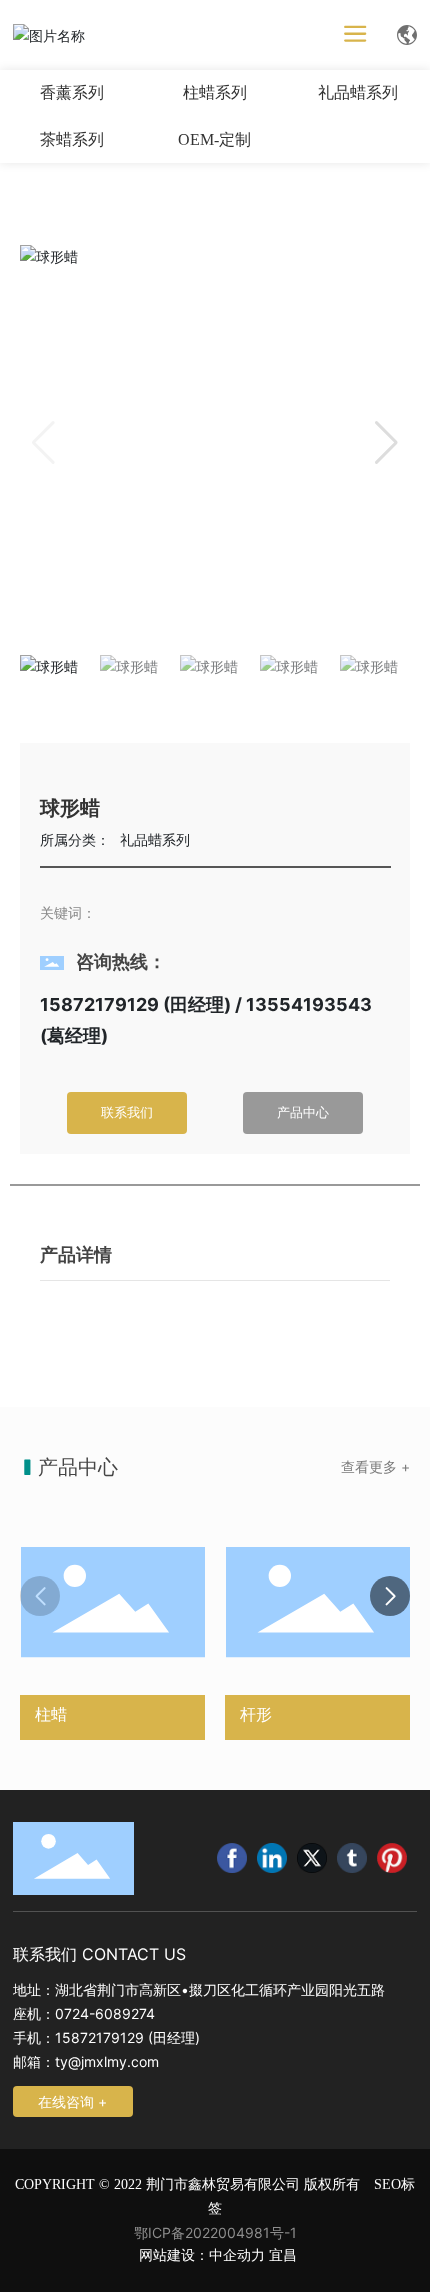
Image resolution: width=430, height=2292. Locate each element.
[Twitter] (312, 1858)
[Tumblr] (352, 1858)
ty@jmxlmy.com (107, 2061)
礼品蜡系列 (358, 92)
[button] (386, 443)
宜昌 (283, 2255)
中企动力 (237, 2255)
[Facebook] (232, 1858)
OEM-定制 (214, 139)
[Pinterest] (392, 1858)
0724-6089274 (105, 2013)
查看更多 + (375, 1466)
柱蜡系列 (215, 92)
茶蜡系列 (72, 139)
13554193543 (309, 1004)
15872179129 (99, 1004)
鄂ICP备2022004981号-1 (215, 2232)
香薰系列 (72, 92)
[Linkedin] (272, 1858)
